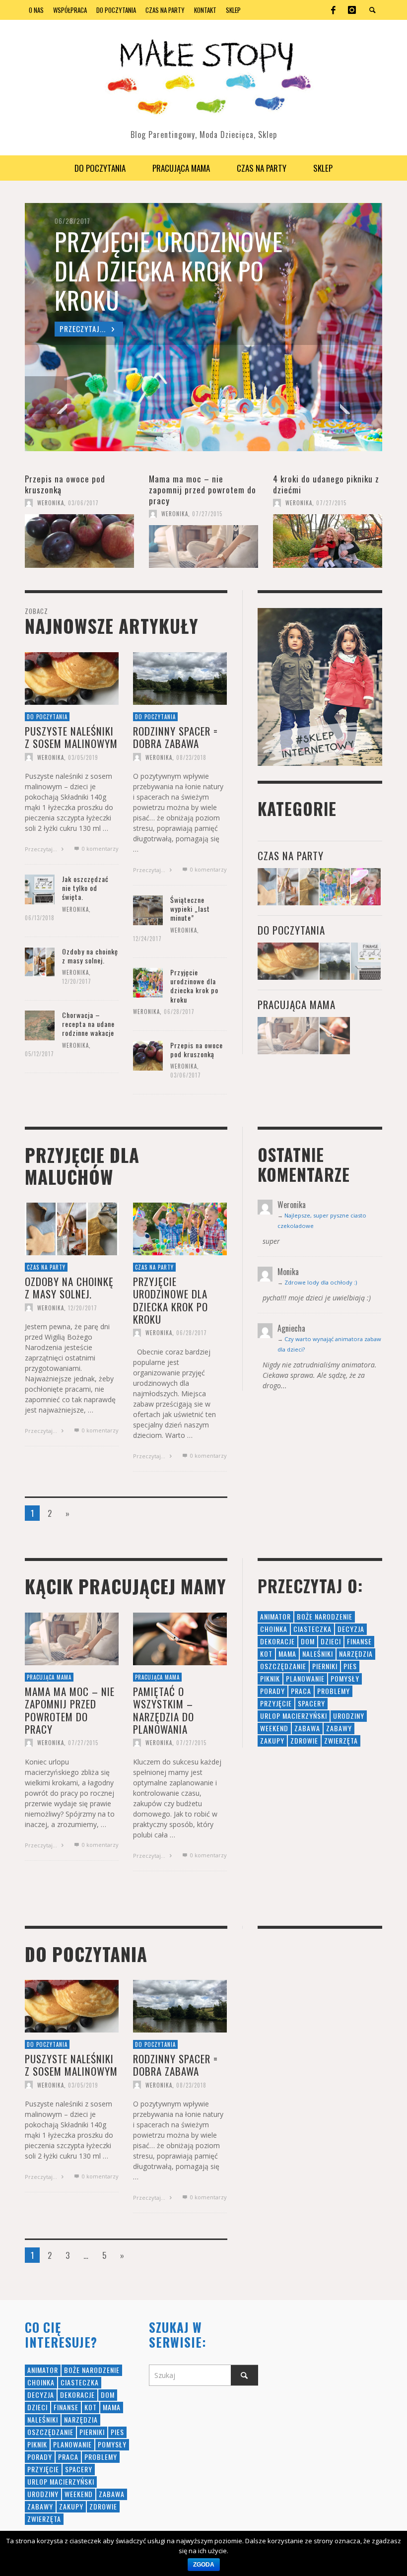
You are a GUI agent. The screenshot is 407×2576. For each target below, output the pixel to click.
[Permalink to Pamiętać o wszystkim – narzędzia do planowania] (335, 1036)
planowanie (305, 1678)
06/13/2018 (40, 918)
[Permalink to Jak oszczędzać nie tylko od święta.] (40, 888)
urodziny (349, 1716)
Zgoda (204, 2565)
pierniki (325, 1666)
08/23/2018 (191, 757)
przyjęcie (276, 1703)
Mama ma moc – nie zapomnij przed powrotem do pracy (203, 490)
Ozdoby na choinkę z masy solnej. (90, 956)
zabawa (307, 1728)
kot (266, 1654)
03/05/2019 (83, 757)
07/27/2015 (207, 514)
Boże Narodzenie (325, 1616)
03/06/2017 (83, 503)
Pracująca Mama (297, 1004)
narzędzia (356, 1654)
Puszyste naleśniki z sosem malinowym (71, 737)
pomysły (345, 1678)
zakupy (272, 1740)
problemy (334, 1691)
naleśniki (318, 1654)
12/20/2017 (77, 981)
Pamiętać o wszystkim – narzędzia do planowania (164, 1710)
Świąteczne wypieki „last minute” (190, 909)
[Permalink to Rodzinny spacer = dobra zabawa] (180, 677)
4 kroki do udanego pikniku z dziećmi (326, 484)
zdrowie (304, 1740)
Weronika (51, 503)
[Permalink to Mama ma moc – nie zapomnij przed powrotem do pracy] (203, 546)
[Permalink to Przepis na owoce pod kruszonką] (79, 541)
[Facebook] (333, 10)
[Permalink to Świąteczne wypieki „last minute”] (148, 909)
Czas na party (291, 855)
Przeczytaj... (42, 849)
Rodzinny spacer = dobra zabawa (175, 737)
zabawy (339, 1728)
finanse (359, 1641)
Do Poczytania (47, 716)
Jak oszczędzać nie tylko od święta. (85, 888)
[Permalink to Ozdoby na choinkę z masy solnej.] (40, 961)
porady (272, 1691)
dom (308, 1641)
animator (275, 1616)
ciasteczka (312, 1629)
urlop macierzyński (294, 1716)
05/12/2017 (39, 1054)
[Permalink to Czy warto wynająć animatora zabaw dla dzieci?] (366, 887)
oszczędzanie (283, 1666)
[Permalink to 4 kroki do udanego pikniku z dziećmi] (328, 541)
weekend (274, 1728)
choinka (274, 1629)
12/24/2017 (147, 939)
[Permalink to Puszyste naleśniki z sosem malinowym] (72, 677)
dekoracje (277, 1641)
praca (301, 1691)
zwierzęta (341, 1740)
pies (350, 1666)
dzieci (331, 1641)
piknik (270, 1678)
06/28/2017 (179, 1011)
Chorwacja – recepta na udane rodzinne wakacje (88, 1024)
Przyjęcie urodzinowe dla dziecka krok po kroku (194, 986)
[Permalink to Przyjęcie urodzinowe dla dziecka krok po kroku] (148, 982)
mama (287, 1654)
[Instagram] (352, 10)
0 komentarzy (99, 848)
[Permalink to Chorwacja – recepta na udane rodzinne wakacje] (40, 1024)
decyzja (351, 1629)
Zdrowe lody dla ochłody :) (321, 1282)
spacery (311, 1703)
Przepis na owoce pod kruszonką (65, 484)
